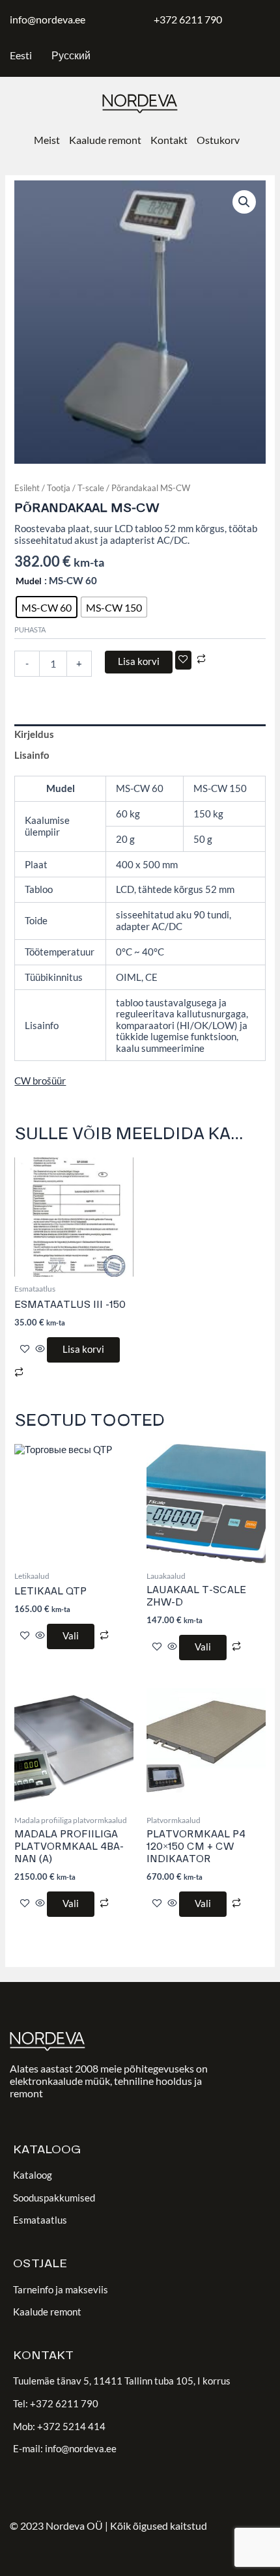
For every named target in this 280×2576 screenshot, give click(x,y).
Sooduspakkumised (54, 2198)
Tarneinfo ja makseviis (61, 2290)
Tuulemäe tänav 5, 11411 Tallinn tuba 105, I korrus (122, 2381)
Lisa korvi (139, 661)
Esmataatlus (40, 2220)
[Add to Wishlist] (183, 660)
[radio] (47, 607)
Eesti (21, 55)
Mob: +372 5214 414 (59, 2427)
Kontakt (169, 140)
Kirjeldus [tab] (34, 734)
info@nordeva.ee (48, 19)
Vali (71, 1636)
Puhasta (30, 630)
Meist (47, 140)
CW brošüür (40, 1081)
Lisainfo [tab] (32, 755)
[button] (244, 202)
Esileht (27, 488)
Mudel (29, 581)
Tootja (59, 488)
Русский (71, 55)
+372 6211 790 (188, 19)
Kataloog (33, 2175)
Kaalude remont (105, 140)
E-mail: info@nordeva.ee (65, 2449)
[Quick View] (40, 1349)
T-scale (91, 488)
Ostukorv (218, 140)
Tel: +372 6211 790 (56, 2404)
